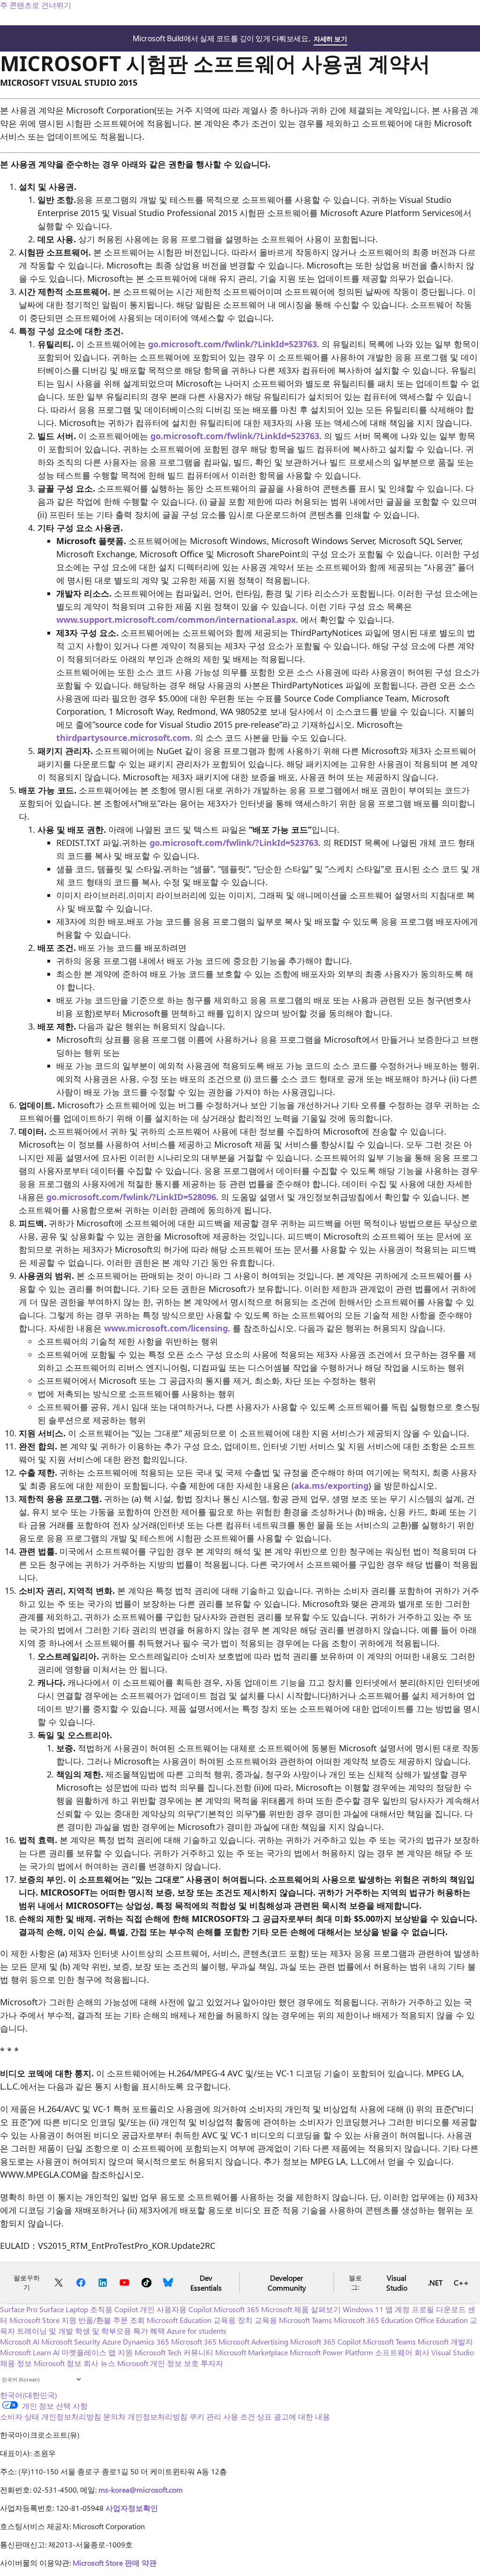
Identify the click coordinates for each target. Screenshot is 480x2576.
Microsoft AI (20, 2341)
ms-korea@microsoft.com (141, 2490)
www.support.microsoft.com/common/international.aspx (176, 620)
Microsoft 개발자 (445, 2341)
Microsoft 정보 (58, 2363)
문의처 (114, 2416)
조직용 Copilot (114, 2309)
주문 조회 (129, 2320)
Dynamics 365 (146, 2341)
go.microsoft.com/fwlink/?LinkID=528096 (131, 1197)
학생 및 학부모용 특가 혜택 (120, 2331)
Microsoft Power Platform (331, 2352)
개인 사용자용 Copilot (176, 2309)
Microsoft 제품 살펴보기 (301, 2309)
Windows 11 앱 (368, 2309)
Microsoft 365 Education (373, 2320)
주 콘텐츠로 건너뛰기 (36, 5)
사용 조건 (239, 2416)
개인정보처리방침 (157, 2416)
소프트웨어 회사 (402, 2352)
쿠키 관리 (205, 2416)
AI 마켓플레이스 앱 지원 (93, 2352)
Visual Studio (397, 2283)
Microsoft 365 (236, 2309)
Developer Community (287, 2283)
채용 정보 (16, 2363)
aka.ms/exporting (331, 1486)
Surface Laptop (64, 2309)
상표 (264, 2416)
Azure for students (197, 2331)
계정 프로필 (414, 2309)
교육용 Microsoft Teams (293, 2320)
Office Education (441, 2320)
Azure (112, 2341)
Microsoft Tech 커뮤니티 (174, 2352)
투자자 (212, 2363)
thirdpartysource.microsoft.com (123, 738)
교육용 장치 (233, 2320)
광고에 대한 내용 (302, 2416)
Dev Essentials (206, 2283)
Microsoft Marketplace (251, 2352)
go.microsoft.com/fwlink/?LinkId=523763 (232, 344)
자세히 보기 (330, 39)
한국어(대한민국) (29, 2395)
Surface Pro (19, 2309)
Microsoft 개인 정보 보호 (158, 2363)
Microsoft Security (71, 2341)
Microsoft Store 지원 (43, 2320)
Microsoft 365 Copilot (326, 2341)
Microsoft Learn (26, 2352)
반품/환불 (95, 2320)
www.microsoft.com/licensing (166, 1328)
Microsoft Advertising (253, 2341)
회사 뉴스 (99, 2363)
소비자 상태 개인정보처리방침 (51, 2416)
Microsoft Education (179, 2320)
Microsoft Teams (389, 2341)
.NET (435, 2282)
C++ (461, 2282)
